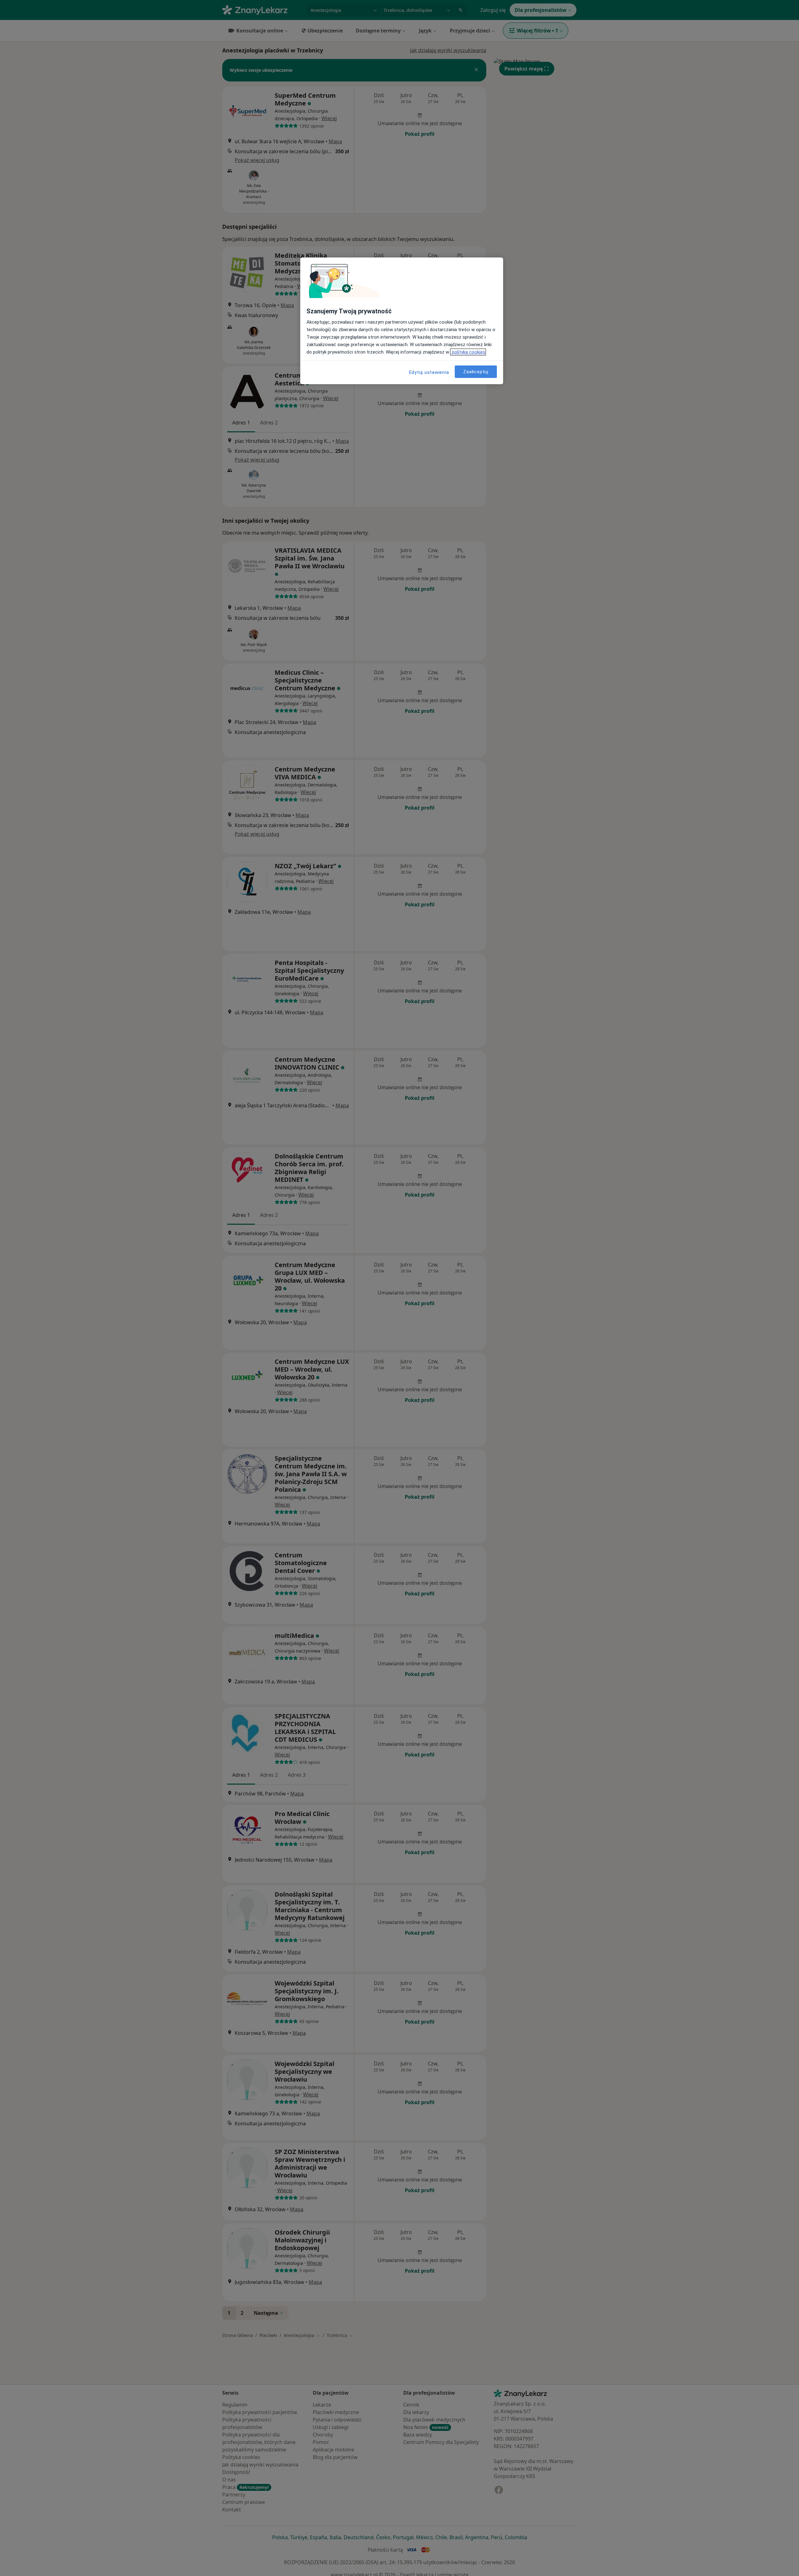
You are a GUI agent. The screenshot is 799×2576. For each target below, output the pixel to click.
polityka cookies (468, 352)
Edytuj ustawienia (429, 372)
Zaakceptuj (476, 372)
